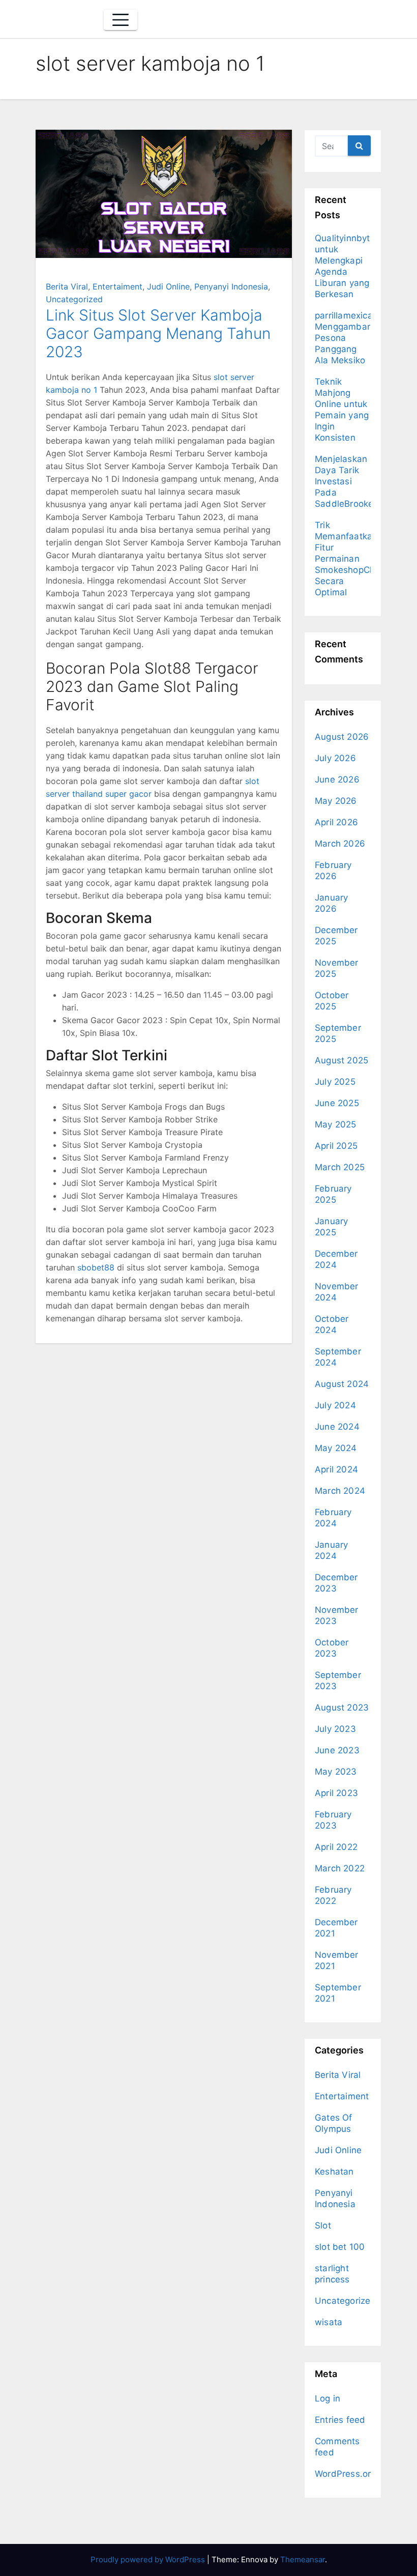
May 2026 (336, 801)
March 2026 (340, 844)
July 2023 (335, 1729)
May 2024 (336, 1448)
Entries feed (340, 2420)
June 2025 (337, 1103)
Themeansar (303, 2559)
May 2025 (336, 1124)
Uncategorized (74, 299)
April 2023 (336, 1793)
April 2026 (336, 822)
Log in (327, 2398)
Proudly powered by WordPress (149, 2559)
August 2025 (341, 1060)
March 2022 (340, 1868)
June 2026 (337, 779)
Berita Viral (67, 286)
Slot (323, 2225)
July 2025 (335, 1082)
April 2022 (336, 1847)
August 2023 (342, 1707)
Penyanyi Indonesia (231, 286)
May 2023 (336, 1772)
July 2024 (335, 1405)
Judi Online (168, 286)
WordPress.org (346, 2474)
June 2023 (337, 1750)
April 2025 (336, 1146)
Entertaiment (117, 286)
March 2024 (340, 1491)
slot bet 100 (340, 2247)
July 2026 (335, 758)
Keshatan (334, 2172)
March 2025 (340, 1167)
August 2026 (342, 737)
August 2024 (342, 1384)
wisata (329, 2322)
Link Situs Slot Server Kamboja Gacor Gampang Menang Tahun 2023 (158, 333)
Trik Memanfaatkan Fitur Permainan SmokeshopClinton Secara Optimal (354, 559)
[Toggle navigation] (121, 20)
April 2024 (336, 1469)
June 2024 (337, 1427)
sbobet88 (96, 1267)
